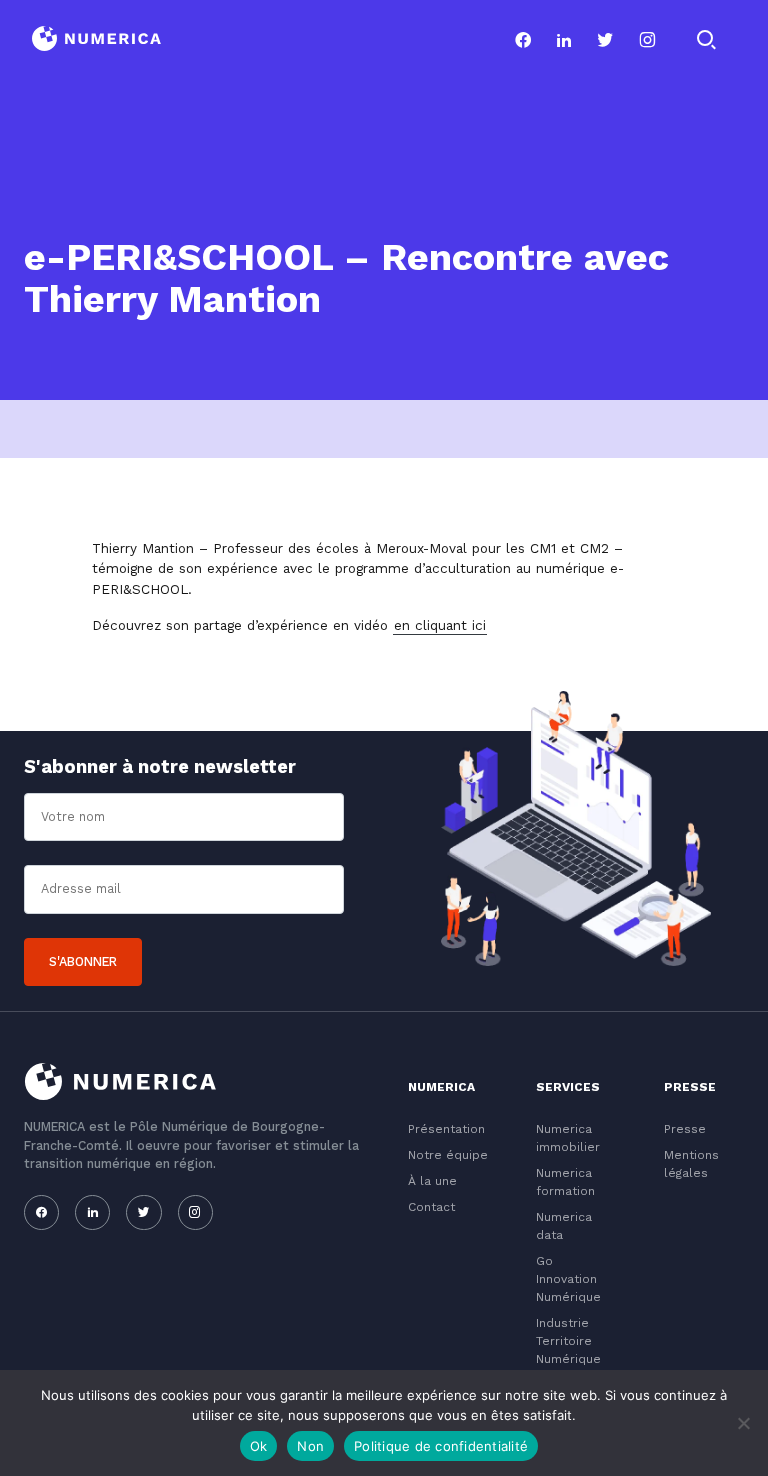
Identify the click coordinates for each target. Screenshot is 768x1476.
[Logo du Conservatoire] (96, 40)
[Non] (743, 1423)
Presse (685, 1129)
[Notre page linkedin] (564, 40)
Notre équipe (448, 1155)
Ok (259, 1446)
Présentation (446, 1129)
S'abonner (83, 961)
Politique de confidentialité (441, 1446)
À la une (432, 1181)
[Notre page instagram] (647, 40)
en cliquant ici (440, 625)
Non (310, 1446)
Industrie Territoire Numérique (568, 1341)
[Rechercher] (706, 40)
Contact (431, 1207)
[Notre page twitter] (605, 40)
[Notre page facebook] (523, 40)
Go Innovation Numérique (568, 1279)
